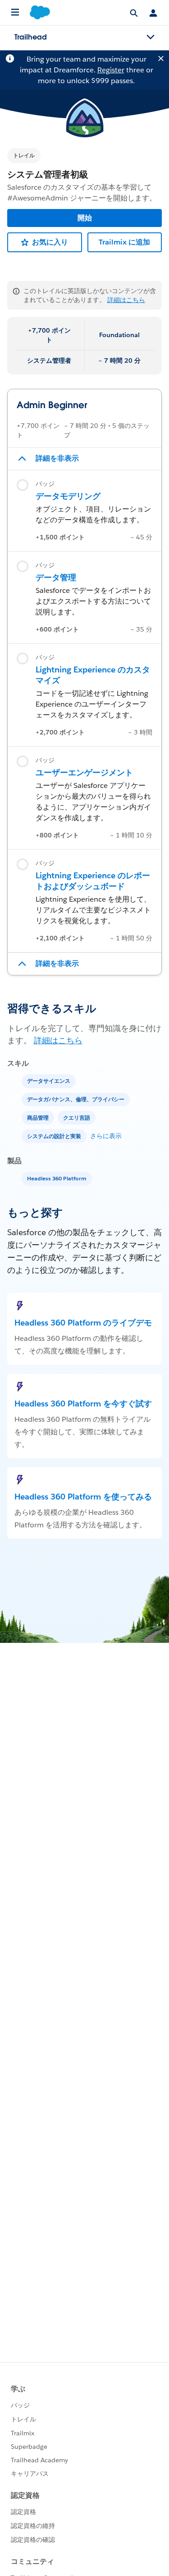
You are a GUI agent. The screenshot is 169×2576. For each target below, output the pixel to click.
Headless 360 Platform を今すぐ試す (83, 1404)
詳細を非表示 (57, 458)
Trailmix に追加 (124, 242)
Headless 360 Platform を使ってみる (83, 1497)
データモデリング (68, 496)
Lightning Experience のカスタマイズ (93, 675)
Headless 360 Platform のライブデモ (83, 1323)
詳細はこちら (126, 300)
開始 (85, 218)
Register (111, 70)
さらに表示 (106, 1136)
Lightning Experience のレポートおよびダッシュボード (93, 881)
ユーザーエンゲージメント (84, 772)
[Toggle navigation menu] (151, 37)
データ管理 (56, 577)
